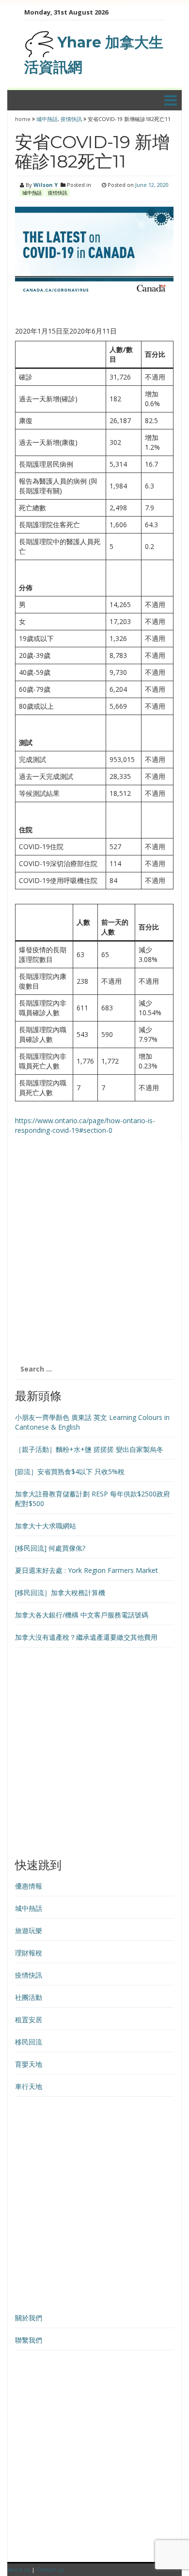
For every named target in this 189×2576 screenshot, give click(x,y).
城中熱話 (47, 119)
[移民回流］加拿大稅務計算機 (60, 1593)
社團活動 (29, 1997)
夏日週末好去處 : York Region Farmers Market (87, 1570)
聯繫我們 (29, 2340)
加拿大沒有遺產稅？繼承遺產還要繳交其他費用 (86, 1637)
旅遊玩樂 (29, 1930)
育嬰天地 (29, 2064)
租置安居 (29, 2020)
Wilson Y (46, 185)
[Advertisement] (94, 1254)
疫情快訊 (71, 119)
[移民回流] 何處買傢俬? (50, 1548)
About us (19, 2569)
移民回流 (29, 2042)
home (24, 119)
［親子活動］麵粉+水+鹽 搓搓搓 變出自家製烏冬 (89, 1449)
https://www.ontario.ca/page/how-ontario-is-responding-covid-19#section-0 (85, 1125)
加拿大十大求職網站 (46, 1526)
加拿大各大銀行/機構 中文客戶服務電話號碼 (82, 1615)
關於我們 (29, 2318)
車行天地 (29, 2086)
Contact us (50, 2569)
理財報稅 (29, 1953)
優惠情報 (29, 1886)
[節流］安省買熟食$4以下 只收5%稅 (70, 1471)
